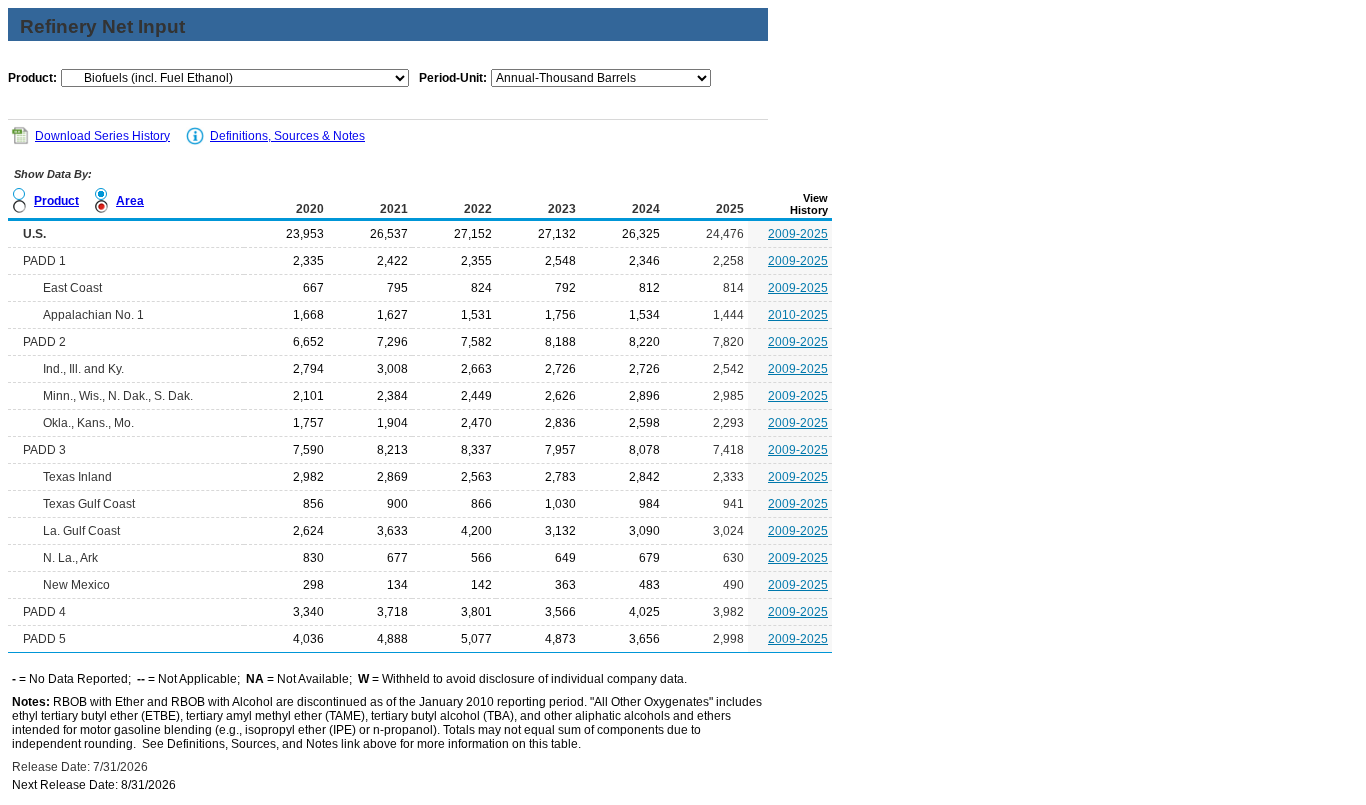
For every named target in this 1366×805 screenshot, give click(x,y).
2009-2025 (798, 234)
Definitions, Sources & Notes (287, 136)
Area (130, 201)
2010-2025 (798, 315)
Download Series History (102, 136)
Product (56, 201)
